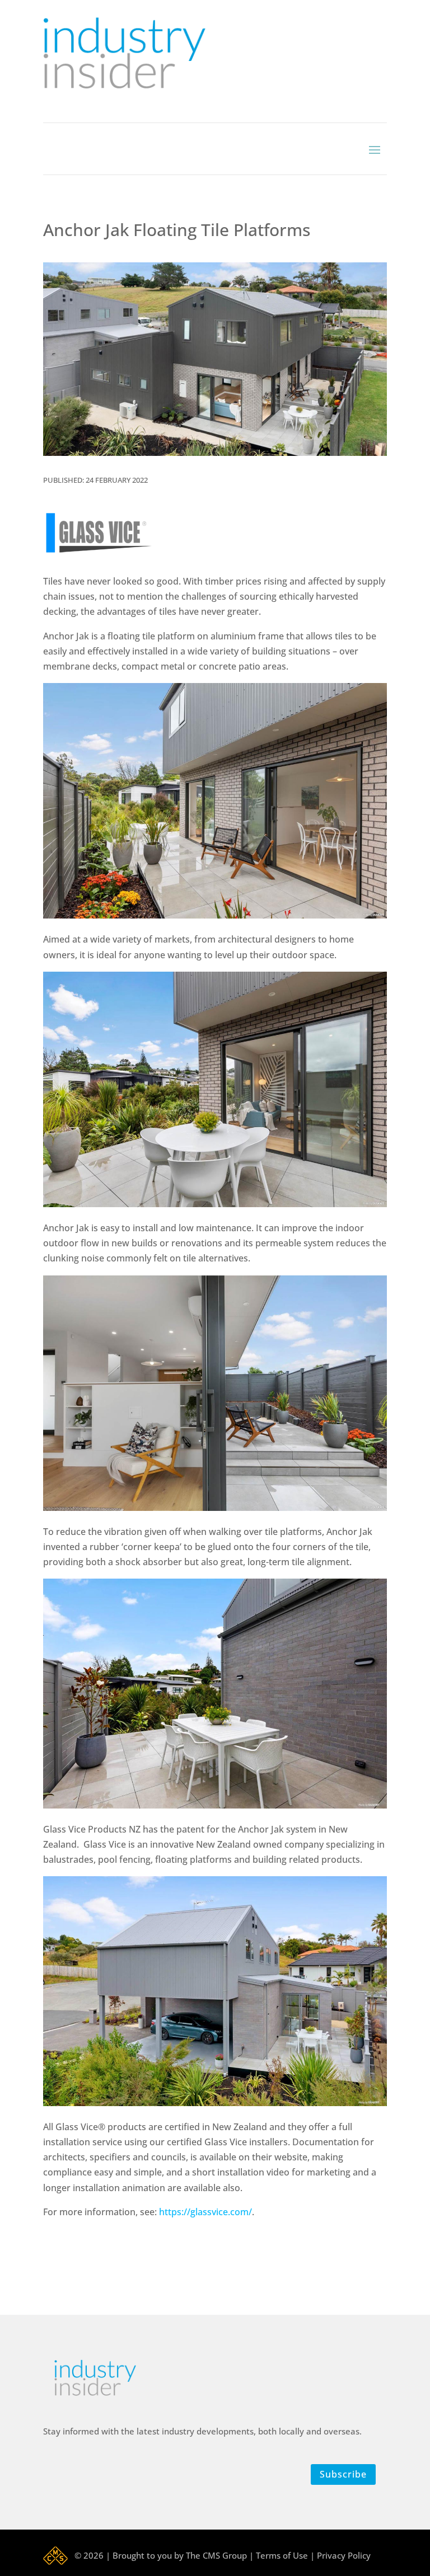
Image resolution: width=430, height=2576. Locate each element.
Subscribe (343, 2474)
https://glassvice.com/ (205, 2212)
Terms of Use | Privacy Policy (313, 2555)
